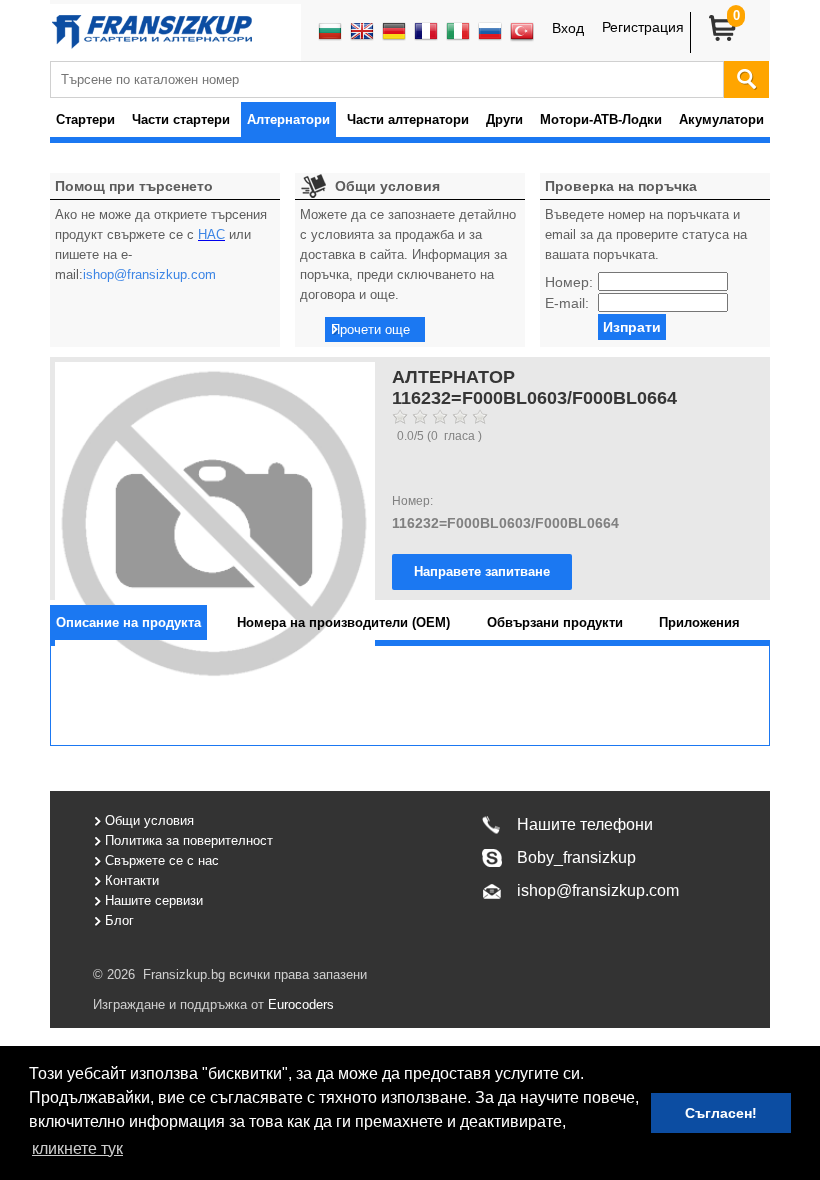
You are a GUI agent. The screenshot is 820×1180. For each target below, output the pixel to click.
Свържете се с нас (162, 860)
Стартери (85, 119)
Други (504, 119)
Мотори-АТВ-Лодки (601, 119)
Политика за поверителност (189, 840)
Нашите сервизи (154, 900)
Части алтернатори (408, 119)
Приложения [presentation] (699, 622)
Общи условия (149, 820)
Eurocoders (299, 1004)
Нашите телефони (585, 824)
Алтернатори (288, 119)
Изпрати (632, 327)
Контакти (132, 880)
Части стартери (181, 119)
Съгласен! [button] (721, 1113)
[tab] (128, 622)
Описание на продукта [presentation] (128, 622)
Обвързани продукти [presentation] (555, 622)
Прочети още (370, 329)
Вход (568, 28)
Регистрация (643, 27)
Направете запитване (482, 571)
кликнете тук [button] (77, 1148)
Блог (119, 920)
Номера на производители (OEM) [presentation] (343, 622)
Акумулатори (721, 119)
